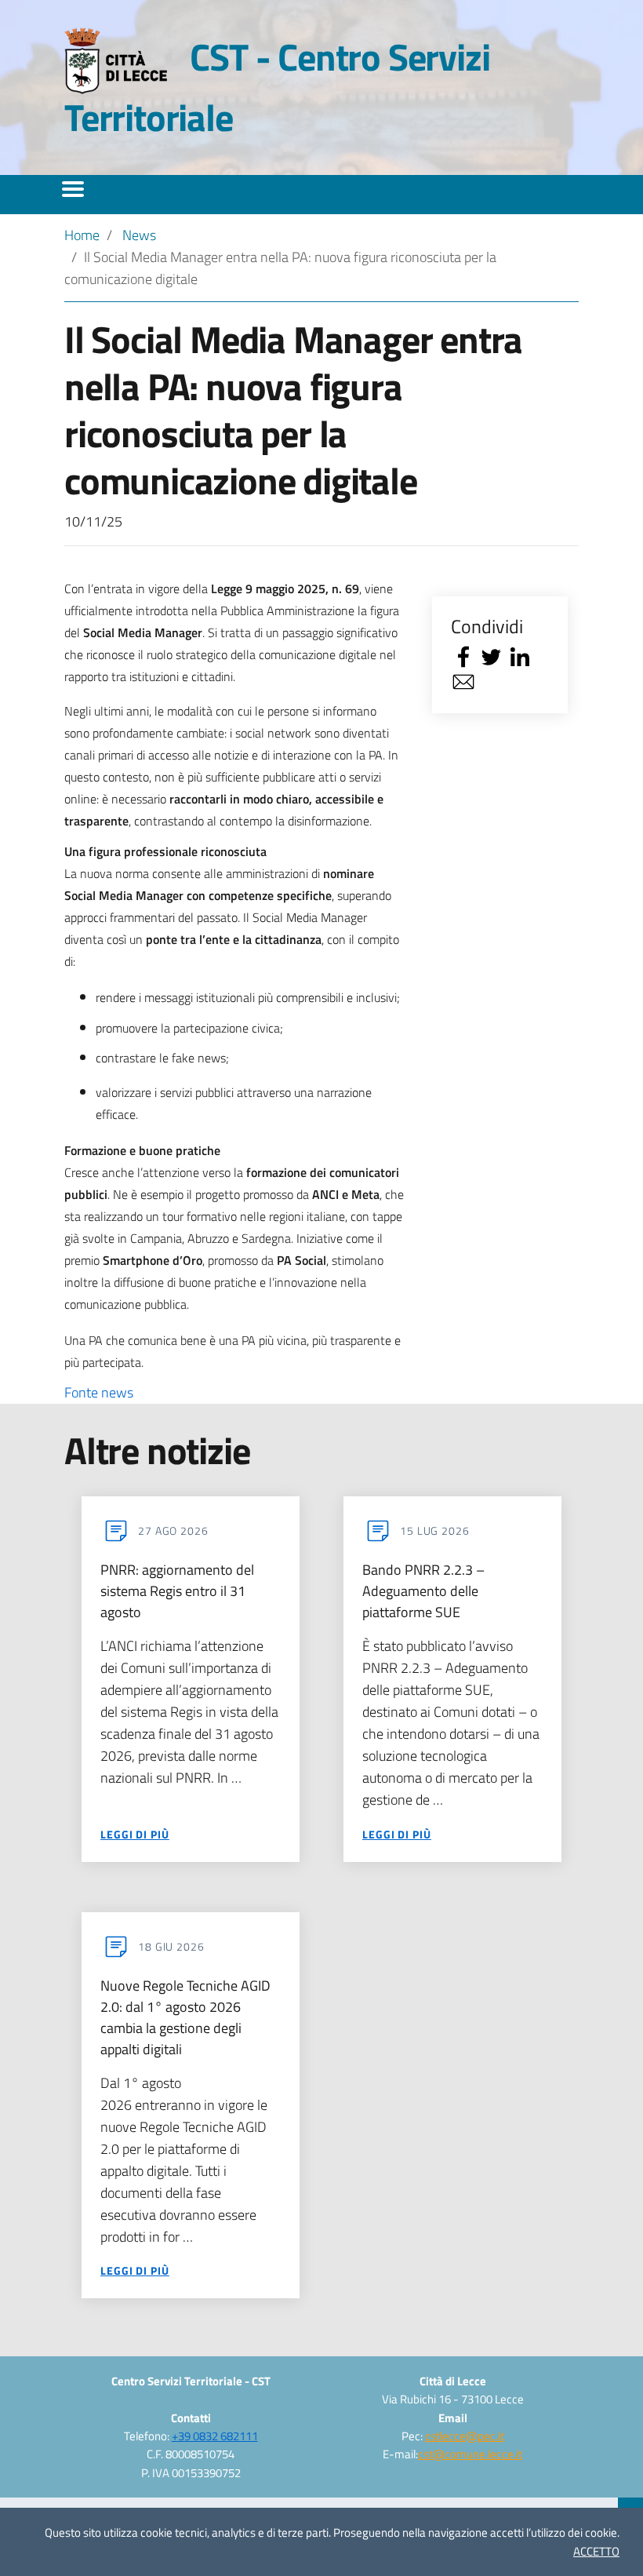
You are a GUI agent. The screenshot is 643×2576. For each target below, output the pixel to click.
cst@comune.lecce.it (470, 2454)
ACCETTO (596, 2551)
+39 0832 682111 (215, 2436)
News (139, 235)
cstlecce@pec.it (465, 2436)
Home (82, 235)
